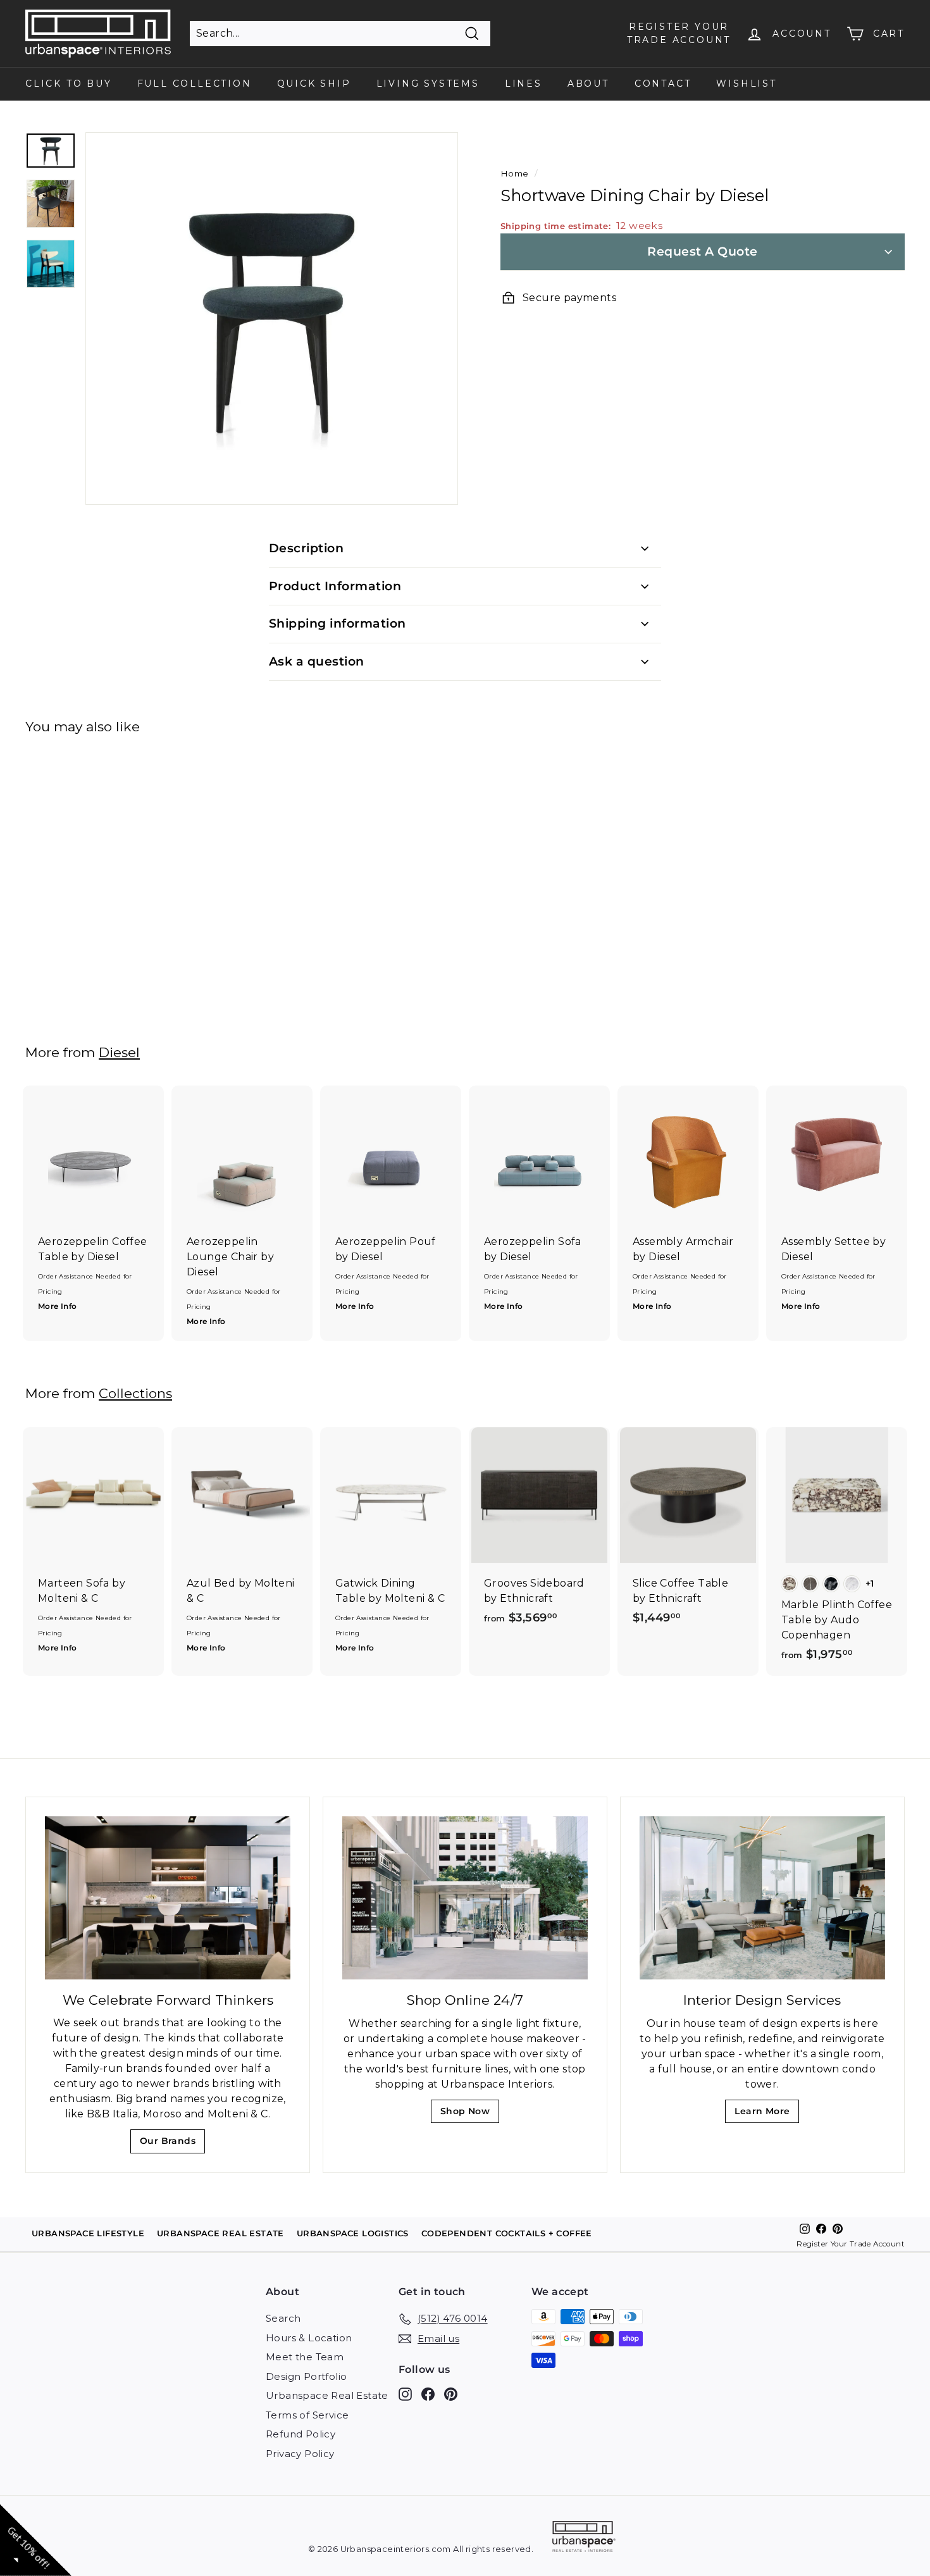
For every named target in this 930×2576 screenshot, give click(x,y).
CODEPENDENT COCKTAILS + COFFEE (507, 2233)
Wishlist (746, 84)
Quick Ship (314, 84)
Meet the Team (305, 2357)
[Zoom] (272, 319)
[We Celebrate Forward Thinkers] (168, 1898)
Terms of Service (307, 2415)
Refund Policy (301, 2434)
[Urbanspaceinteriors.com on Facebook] (428, 2394)
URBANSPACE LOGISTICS (353, 2233)
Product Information (335, 586)
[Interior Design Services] (762, 1898)
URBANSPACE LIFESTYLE (88, 2233)
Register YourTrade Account (679, 33)
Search (283, 2318)
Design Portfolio (306, 2376)
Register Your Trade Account (851, 2244)
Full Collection (195, 84)
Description (306, 548)
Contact (663, 84)
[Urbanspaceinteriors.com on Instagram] (405, 2394)
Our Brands (172, 2144)
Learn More (766, 2115)
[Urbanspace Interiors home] (584, 2538)
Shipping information (338, 623)
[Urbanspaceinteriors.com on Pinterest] (451, 2394)
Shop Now (469, 2115)
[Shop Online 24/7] (465, 1898)
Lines (524, 84)
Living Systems (428, 84)
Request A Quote (702, 251)
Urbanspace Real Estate (327, 2395)
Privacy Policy (300, 2454)
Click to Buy (69, 84)
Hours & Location (309, 2338)
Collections (135, 1393)
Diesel (119, 1052)
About (588, 84)
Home (515, 173)
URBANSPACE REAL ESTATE (220, 2233)
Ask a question (317, 661)
